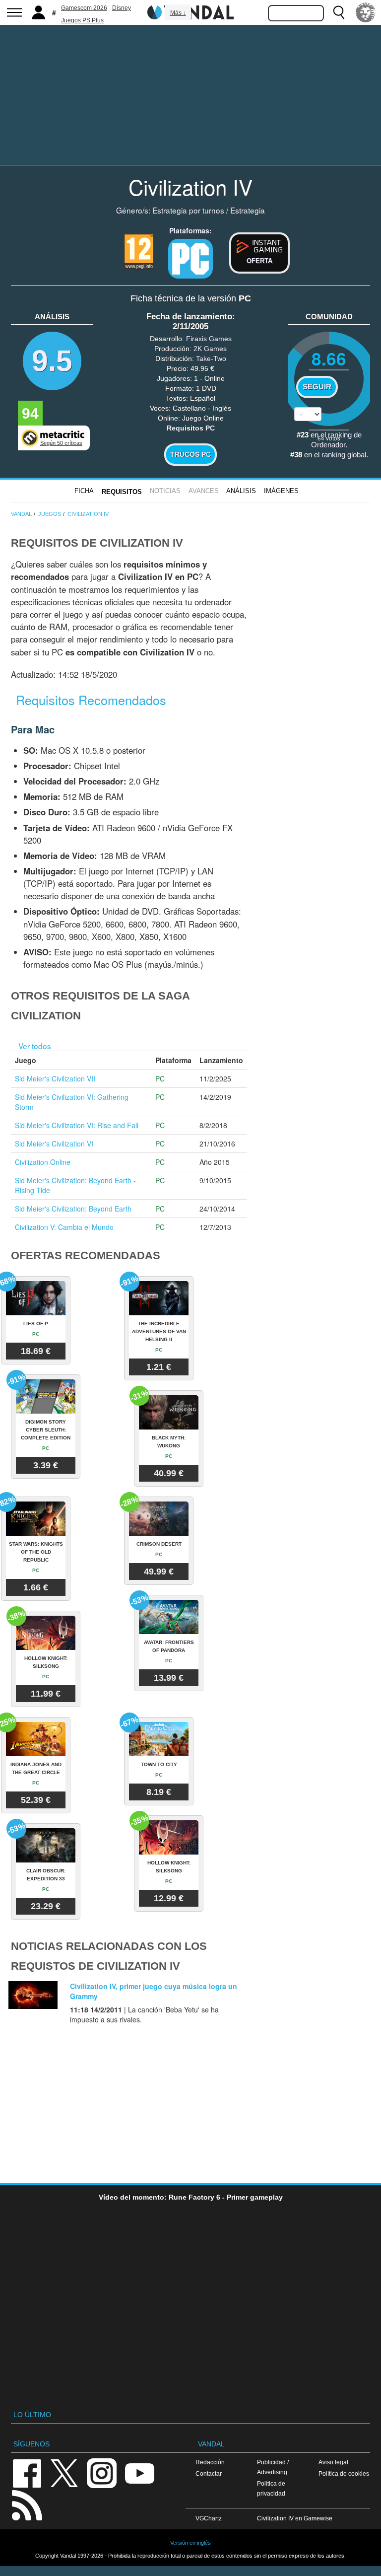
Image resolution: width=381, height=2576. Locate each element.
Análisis (241, 491)
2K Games (210, 349)
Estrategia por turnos (188, 210)
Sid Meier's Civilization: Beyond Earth (73, 1209)
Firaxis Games (209, 339)
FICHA (84, 491)
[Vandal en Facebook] (27, 2472)
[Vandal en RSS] (27, 2504)
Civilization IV (190, 187)
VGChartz (209, 2518)
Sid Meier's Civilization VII (55, 1078)
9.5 (52, 361)
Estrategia (248, 210)
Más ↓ (178, 13)
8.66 (329, 358)
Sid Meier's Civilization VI (54, 1144)
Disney (122, 8)
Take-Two (211, 358)
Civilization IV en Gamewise (295, 2518)
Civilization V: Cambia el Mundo (64, 1227)
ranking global (344, 455)
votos (329, 438)
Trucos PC (190, 454)
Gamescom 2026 (84, 8)
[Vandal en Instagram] (102, 2472)
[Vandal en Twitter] (64, 2472)
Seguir (317, 387)
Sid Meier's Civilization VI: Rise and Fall (77, 1125)
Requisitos (122, 492)
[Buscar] (339, 12)
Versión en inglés (190, 2543)
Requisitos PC (191, 428)
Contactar (209, 2473)
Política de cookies (344, 2473)
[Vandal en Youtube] (139, 2472)
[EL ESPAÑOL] (366, 12)
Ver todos (35, 1046)
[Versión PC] (190, 259)
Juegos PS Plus (82, 20)
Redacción (210, 2462)
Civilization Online (43, 1162)
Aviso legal (333, 2462)
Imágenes (281, 491)
